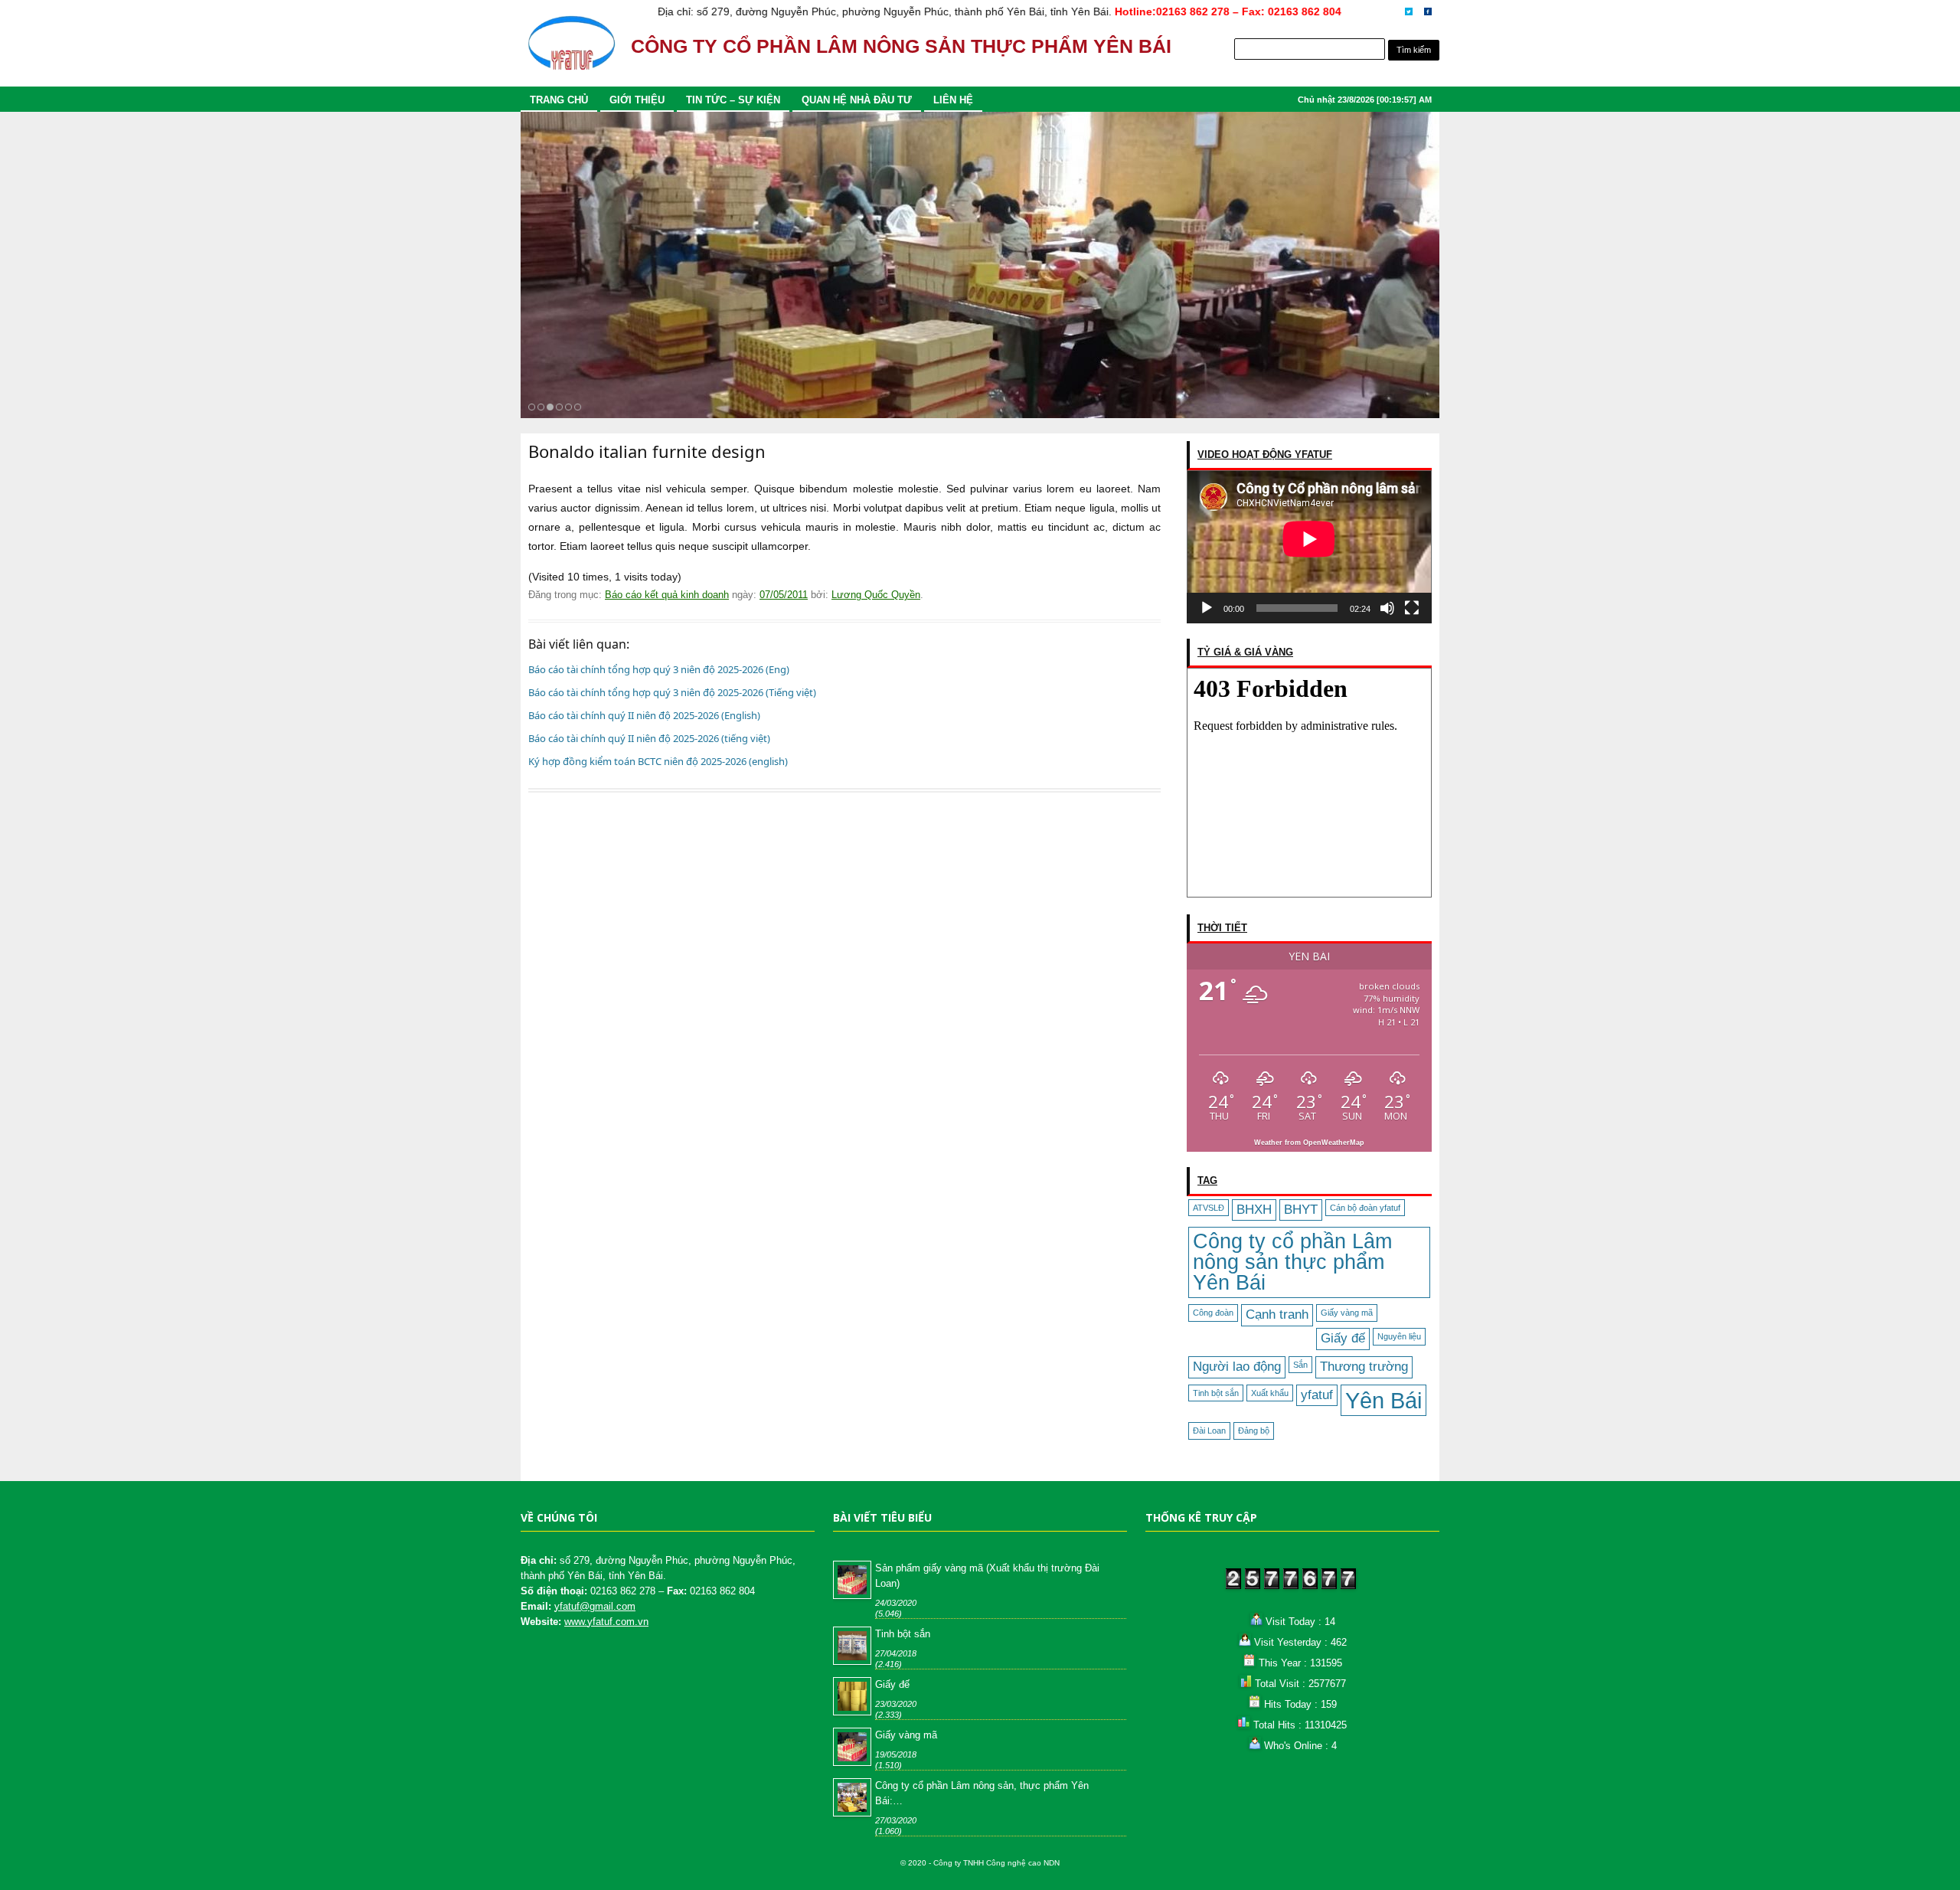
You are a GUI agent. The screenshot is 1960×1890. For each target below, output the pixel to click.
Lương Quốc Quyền (876, 595)
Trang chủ (559, 100)
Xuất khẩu (1270, 1393)
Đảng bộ (1254, 1431)
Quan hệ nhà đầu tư (857, 100)
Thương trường (1364, 1367)
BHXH (1254, 1210)
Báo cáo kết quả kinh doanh (667, 595)
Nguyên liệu (1399, 1336)
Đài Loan (1209, 1431)
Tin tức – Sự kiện (733, 100)
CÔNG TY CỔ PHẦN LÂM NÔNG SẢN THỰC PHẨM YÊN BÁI (901, 46)
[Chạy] (1207, 608)
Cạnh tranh (1277, 1314)
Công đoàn (1213, 1313)
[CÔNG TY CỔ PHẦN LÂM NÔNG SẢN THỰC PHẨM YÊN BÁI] (571, 50)
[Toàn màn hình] (1412, 608)
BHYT (1301, 1210)
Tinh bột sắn (1216, 1393)
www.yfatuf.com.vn (606, 1622)
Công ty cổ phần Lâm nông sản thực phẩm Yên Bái (1292, 1262)
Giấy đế (1343, 1338)
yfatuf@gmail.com (595, 1606)
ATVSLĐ (1209, 1208)
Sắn (1300, 1365)
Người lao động (1237, 1367)
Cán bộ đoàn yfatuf (1365, 1208)
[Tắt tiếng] (1387, 608)
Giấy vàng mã (1347, 1313)
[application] (1309, 547)
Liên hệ (953, 100)
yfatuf (1317, 1395)
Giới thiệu (637, 100)
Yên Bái (1383, 1400)
